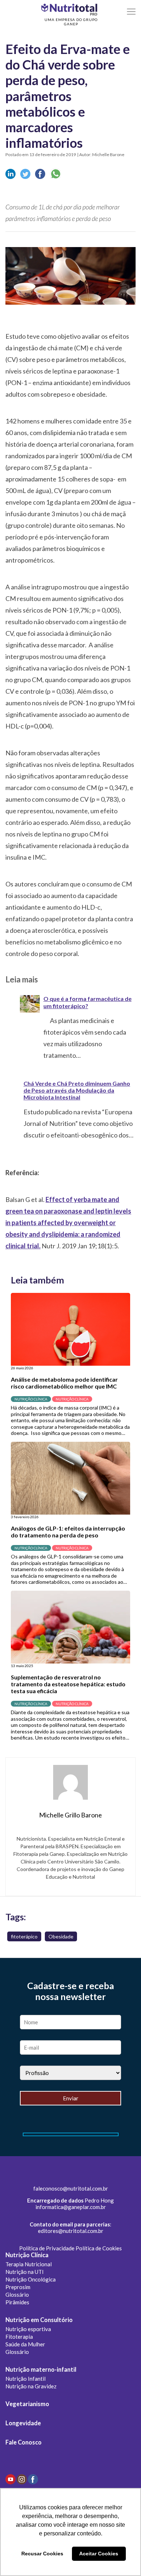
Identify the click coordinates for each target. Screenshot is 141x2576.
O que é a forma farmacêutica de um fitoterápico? (87, 1002)
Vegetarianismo (27, 2404)
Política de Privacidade (47, 2248)
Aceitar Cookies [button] (99, 2554)
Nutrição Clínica (27, 2255)
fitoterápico (24, 1936)
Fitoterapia (19, 2337)
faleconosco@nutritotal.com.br (71, 2188)
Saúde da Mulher (25, 2344)
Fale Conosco (23, 2442)
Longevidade (23, 2423)
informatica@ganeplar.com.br (71, 2207)
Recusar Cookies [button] (42, 2554)
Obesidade (61, 1936)
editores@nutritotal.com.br (71, 2231)
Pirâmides (17, 2302)
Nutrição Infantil (25, 2379)
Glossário (17, 2295)
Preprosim (18, 2287)
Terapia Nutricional (29, 2264)
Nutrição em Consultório (39, 2320)
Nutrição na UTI (25, 2272)
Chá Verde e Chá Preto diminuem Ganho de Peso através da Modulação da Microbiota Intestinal (77, 1090)
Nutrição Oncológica (31, 2279)
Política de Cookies (99, 2248)
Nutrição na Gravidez (31, 2386)
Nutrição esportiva (28, 2329)
